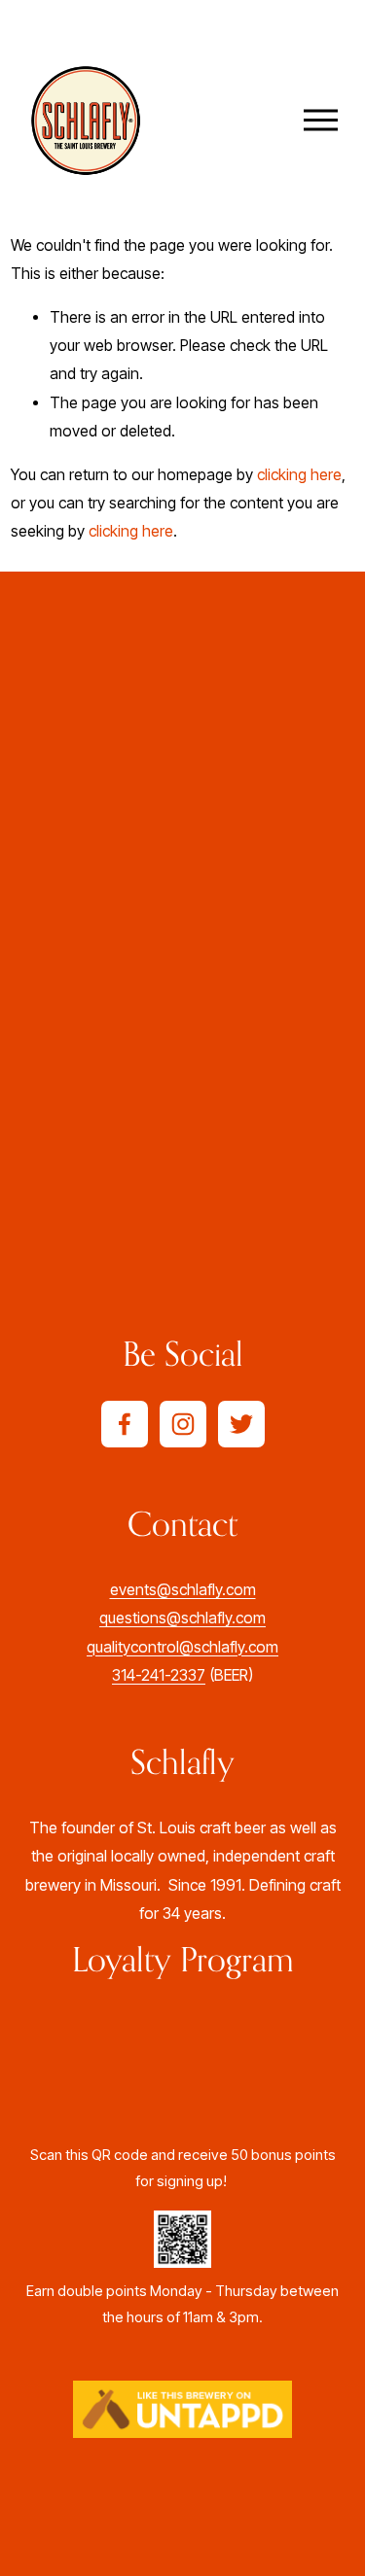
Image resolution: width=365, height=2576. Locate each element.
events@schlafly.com (183, 1590)
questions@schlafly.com (182, 1618)
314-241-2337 (159, 1675)
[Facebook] (125, 1424)
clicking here (299, 475)
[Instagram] (183, 1424)
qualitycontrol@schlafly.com (182, 1647)
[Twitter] (241, 1424)
